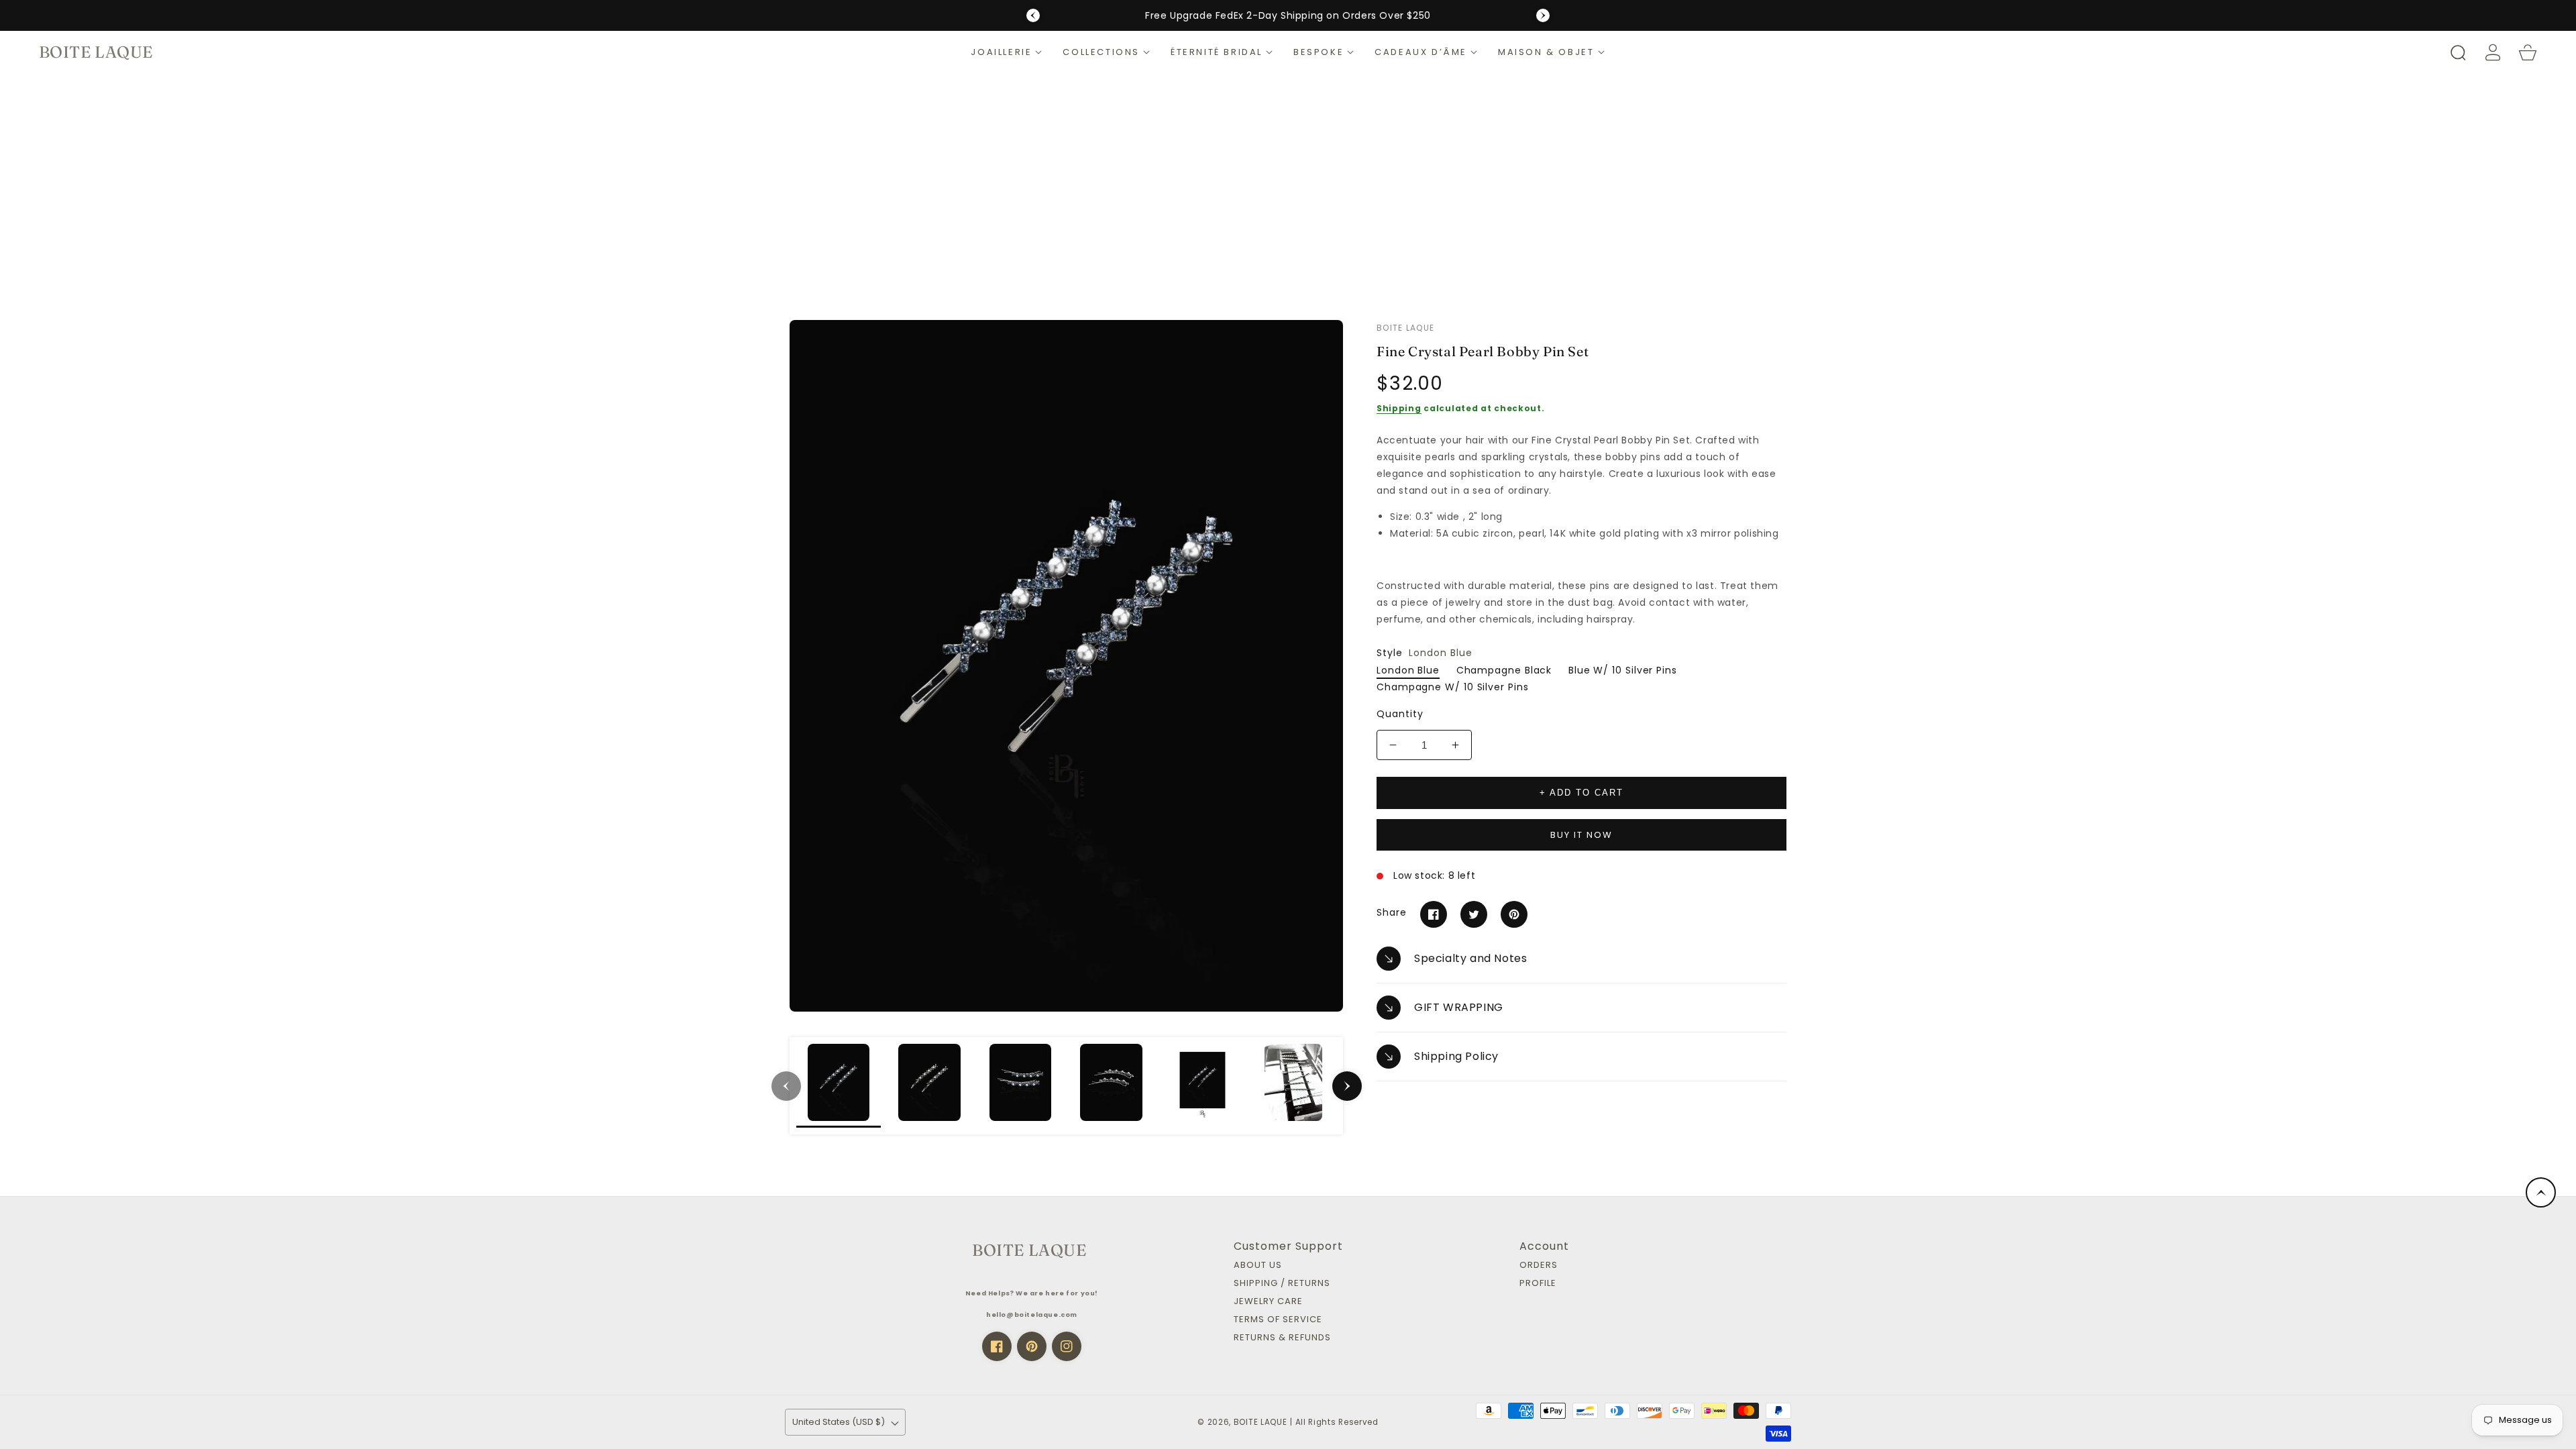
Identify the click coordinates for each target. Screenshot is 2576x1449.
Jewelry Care (1268, 1302)
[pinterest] (1032, 1346)
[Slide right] (1347, 1086)
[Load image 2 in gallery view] (930, 1086)
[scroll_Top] (2541, 1192)
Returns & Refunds (1282, 1338)
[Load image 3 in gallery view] (1020, 1086)
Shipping (1399, 408)
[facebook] (997, 1346)
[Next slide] (1543, 15)
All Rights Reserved (1337, 1422)
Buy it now (1581, 835)
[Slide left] (786, 1086)
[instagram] (1067, 1346)
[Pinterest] (1514, 914)
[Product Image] (1066, 666)
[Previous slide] (1033, 15)
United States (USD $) (839, 1422)
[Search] (2458, 52)
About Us (1258, 1266)
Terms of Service (1278, 1320)
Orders (1539, 1266)
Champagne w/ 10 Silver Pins (1453, 687)
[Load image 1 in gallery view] (839, 1086)
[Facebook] (1434, 914)
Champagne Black (1504, 670)
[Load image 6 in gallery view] (1293, 1086)
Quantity (1400, 714)
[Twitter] (1474, 914)
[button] (1007, 52)
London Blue (1408, 670)
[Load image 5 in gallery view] (1203, 1086)
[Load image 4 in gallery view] (1112, 1086)
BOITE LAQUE (1260, 1422)
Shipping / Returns (1282, 1284)
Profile (1538, 1284)
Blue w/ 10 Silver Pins (1623, 670)
